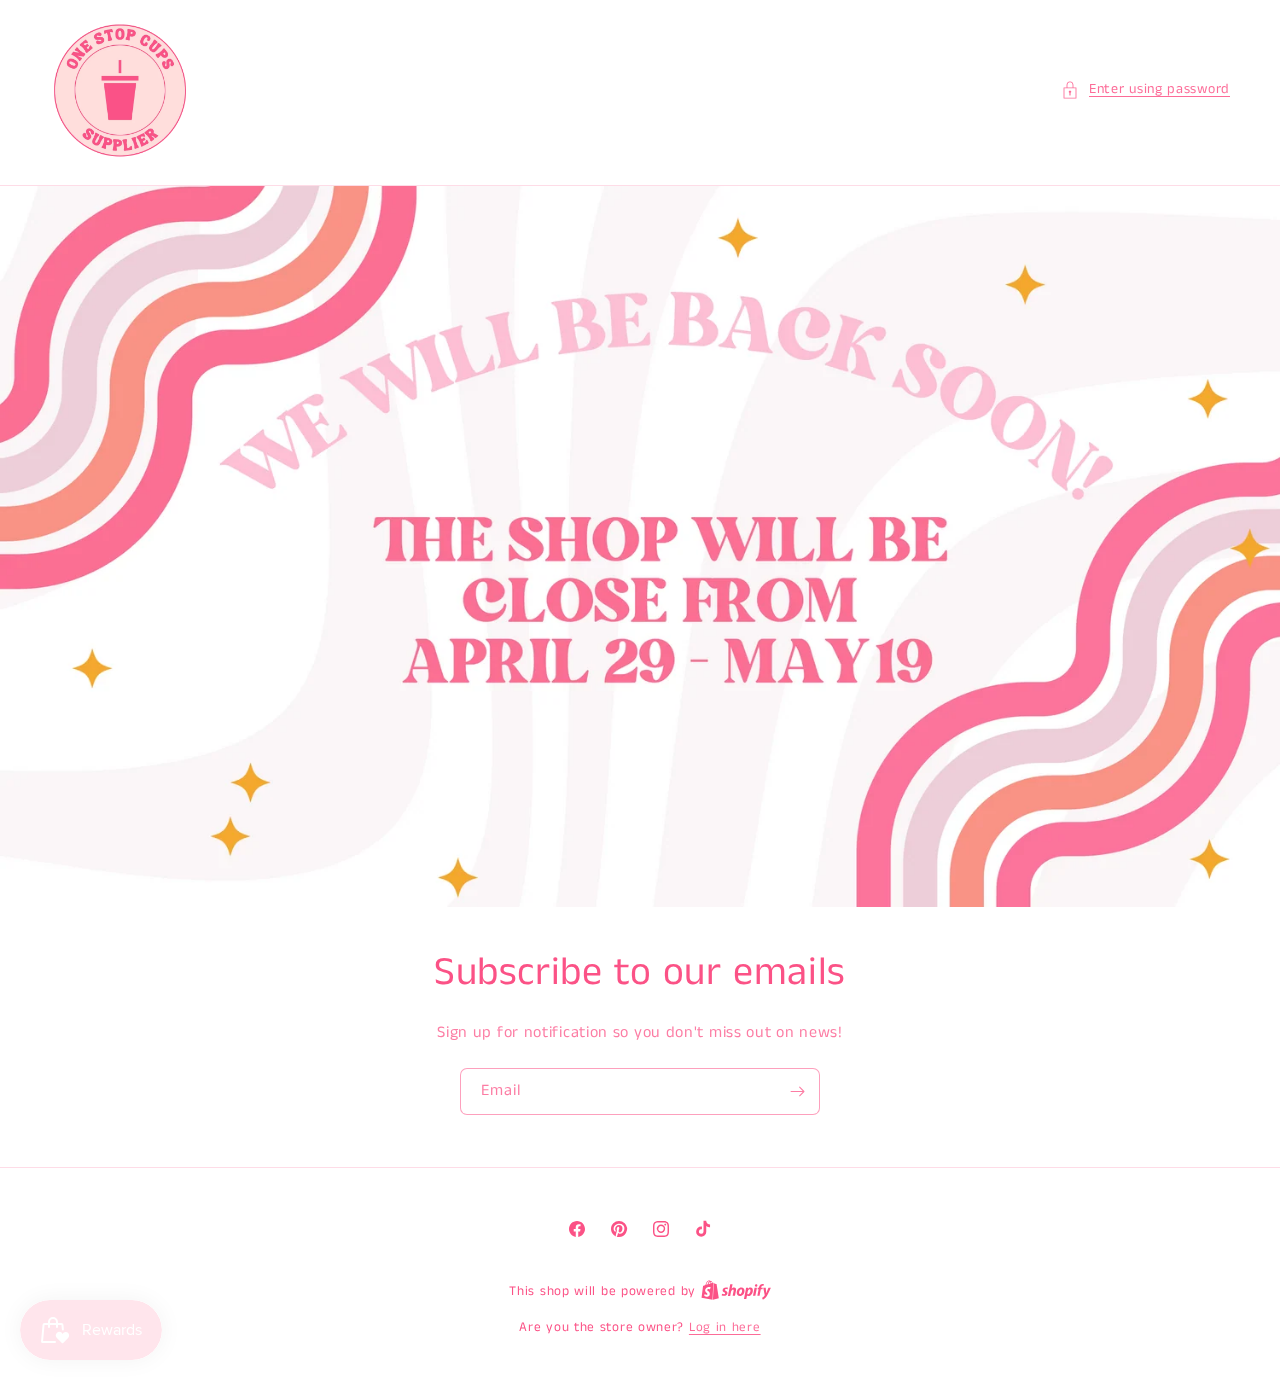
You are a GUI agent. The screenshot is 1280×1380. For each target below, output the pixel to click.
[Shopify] (736, 1291)
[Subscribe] (797, 1091)
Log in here (725, 1327)
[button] (1145, 89)
